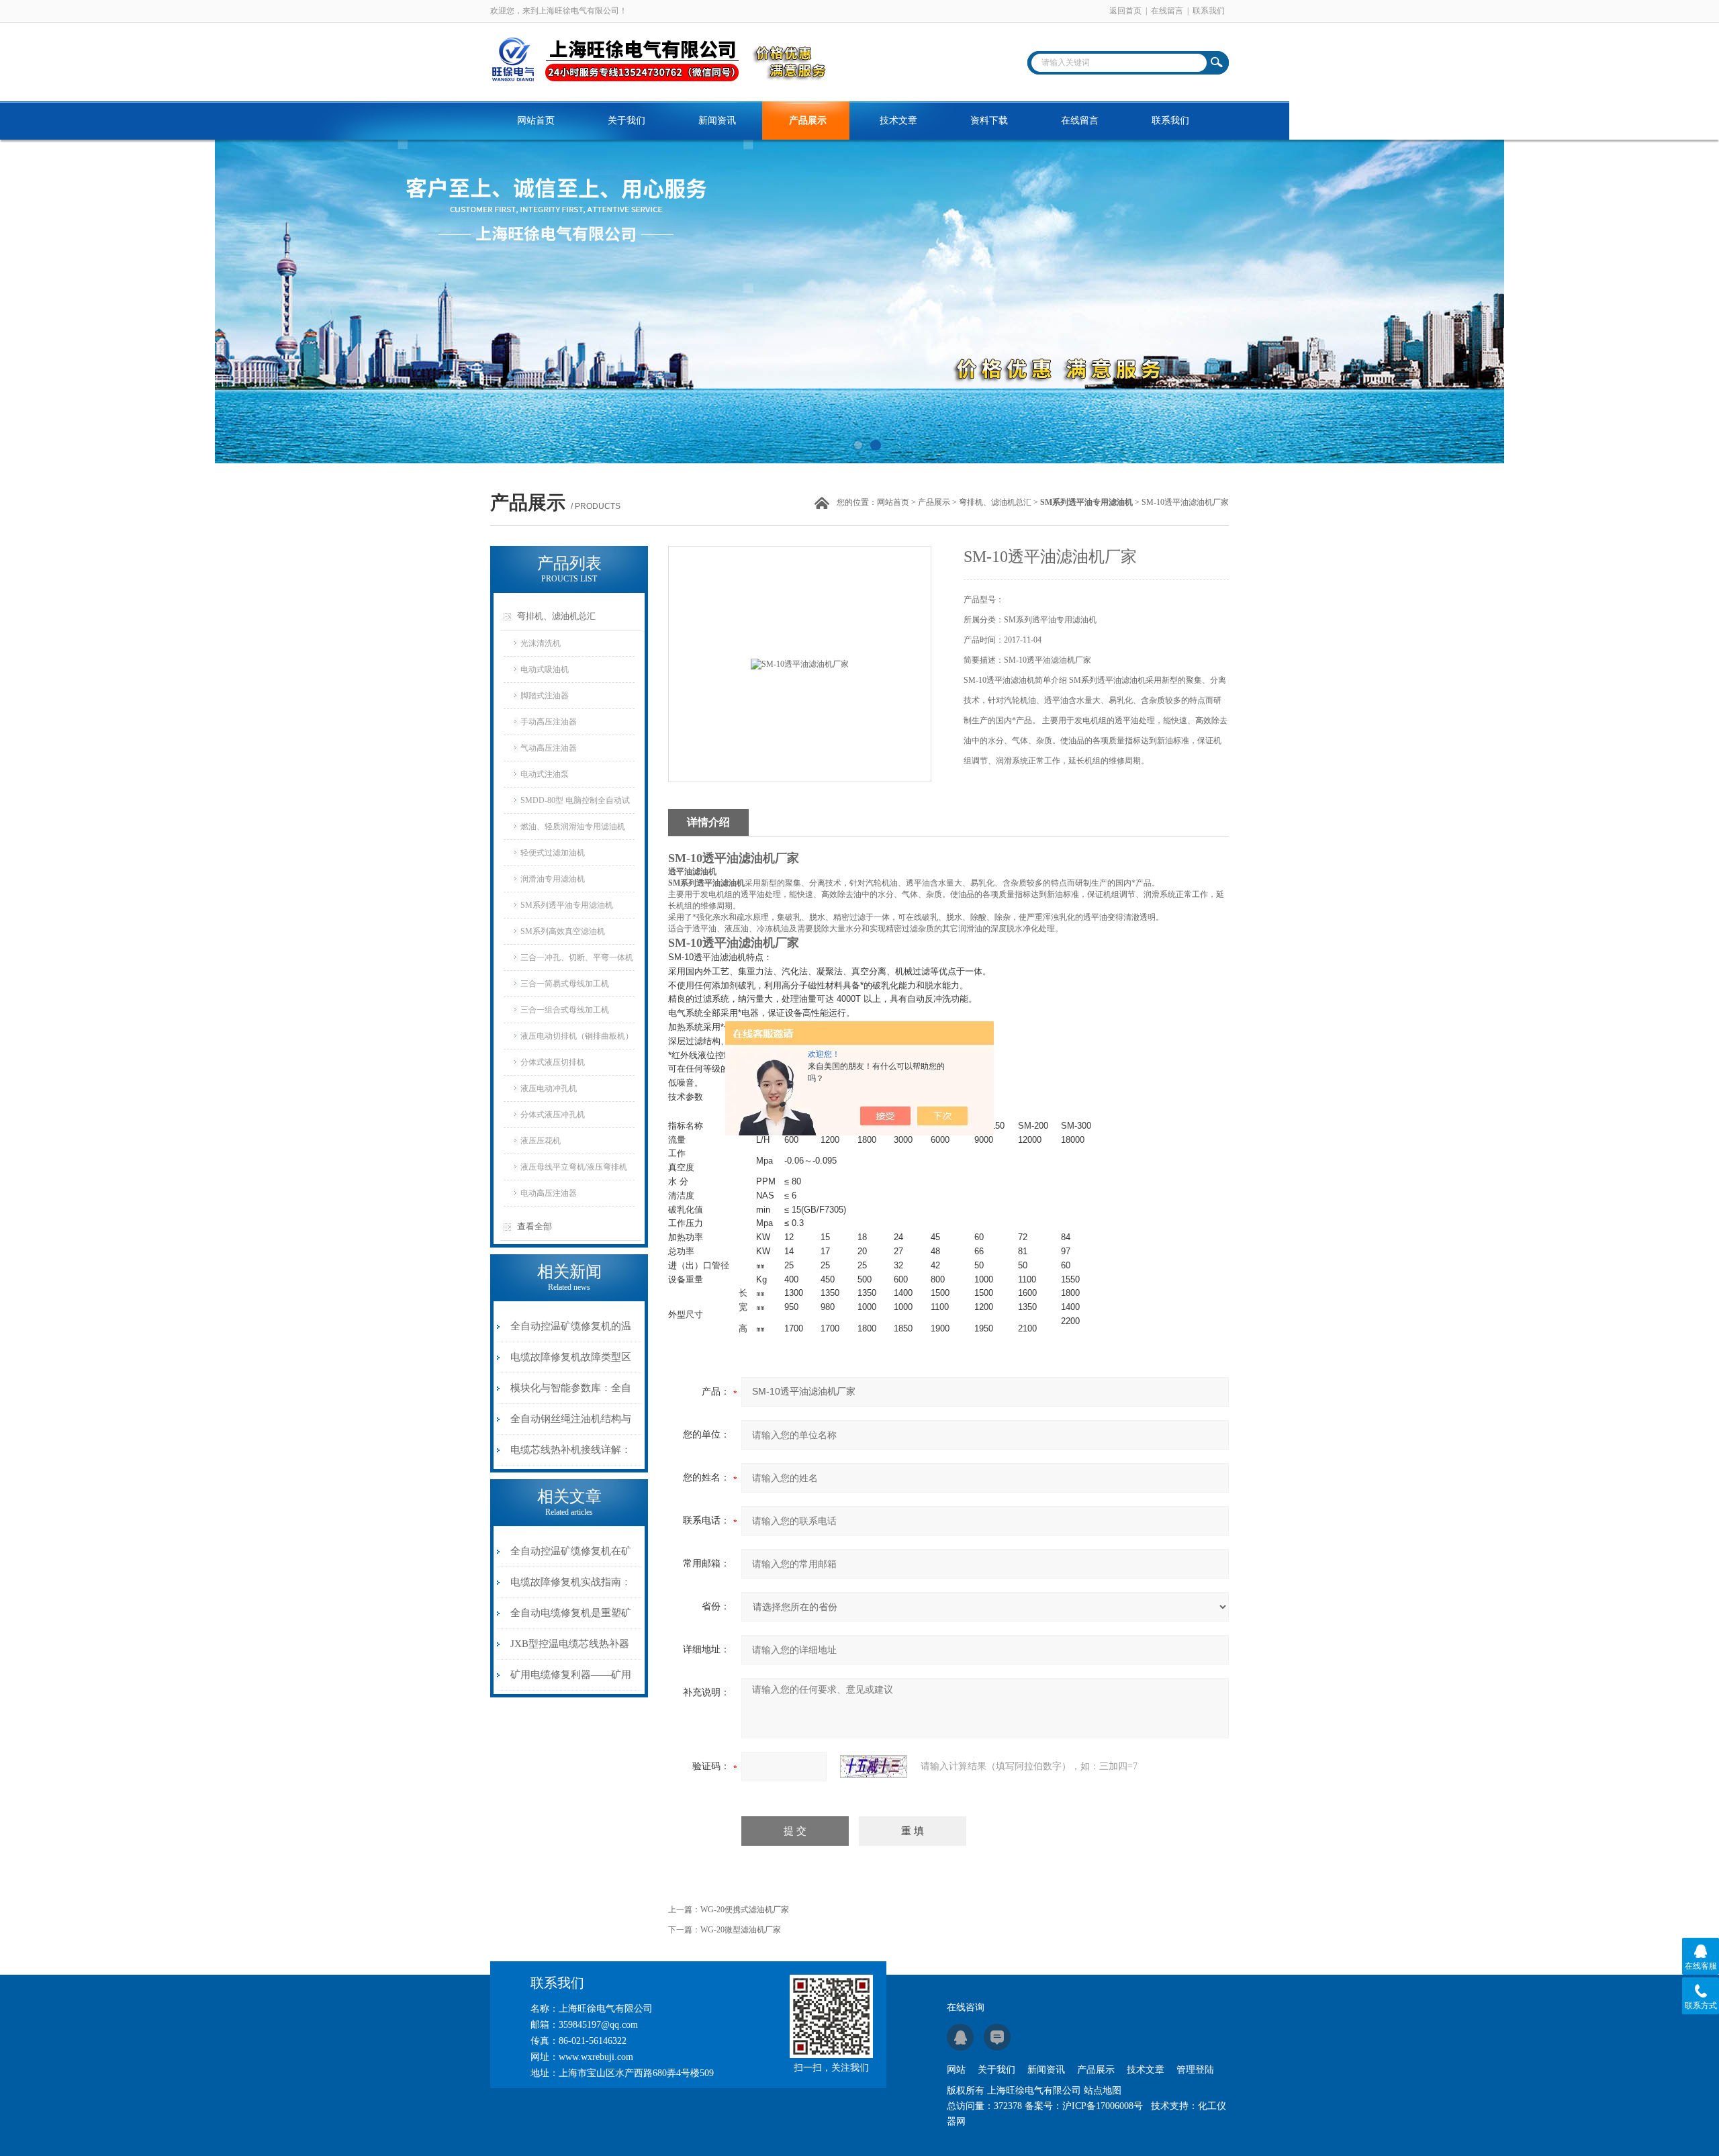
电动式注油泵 (545, 774)
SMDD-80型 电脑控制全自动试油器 (575, 804)
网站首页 (536, 121)
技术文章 (898, 121)
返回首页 (1125, 11)
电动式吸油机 (545, 669)
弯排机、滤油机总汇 (995, 502)
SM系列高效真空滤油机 (563, 931)
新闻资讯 (717, 121)
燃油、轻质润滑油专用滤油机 (573, 827)
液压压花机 (541, 1141)
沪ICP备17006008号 (1103, 2106)
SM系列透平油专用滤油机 (567, 905)
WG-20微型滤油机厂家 (741, 1930)
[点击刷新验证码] (874, 1767)
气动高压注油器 (549, 748)
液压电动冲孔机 (549, 1088)
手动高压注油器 (549, 722)
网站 (956, 2070)
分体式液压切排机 (553, 1062)
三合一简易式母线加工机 (565, 984)
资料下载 (989, 121)
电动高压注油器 (549, 1193)
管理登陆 (1195, 2070)
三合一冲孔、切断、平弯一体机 (577, 957)
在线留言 (1167, 11)
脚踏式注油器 (545, 696)
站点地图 (1103, 2091)
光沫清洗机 (541, 643)
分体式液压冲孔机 (553, 1115)
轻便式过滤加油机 (553, 853)
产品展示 (808, 121)
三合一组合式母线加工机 (565, 1010)
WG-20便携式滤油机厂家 (745, 1910)
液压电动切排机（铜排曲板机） (577, 1036)
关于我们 (626, 121)
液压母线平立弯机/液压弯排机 (574, 1167)
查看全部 (535, 1226)
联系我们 (1209, 11)
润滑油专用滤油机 (553, 879)
